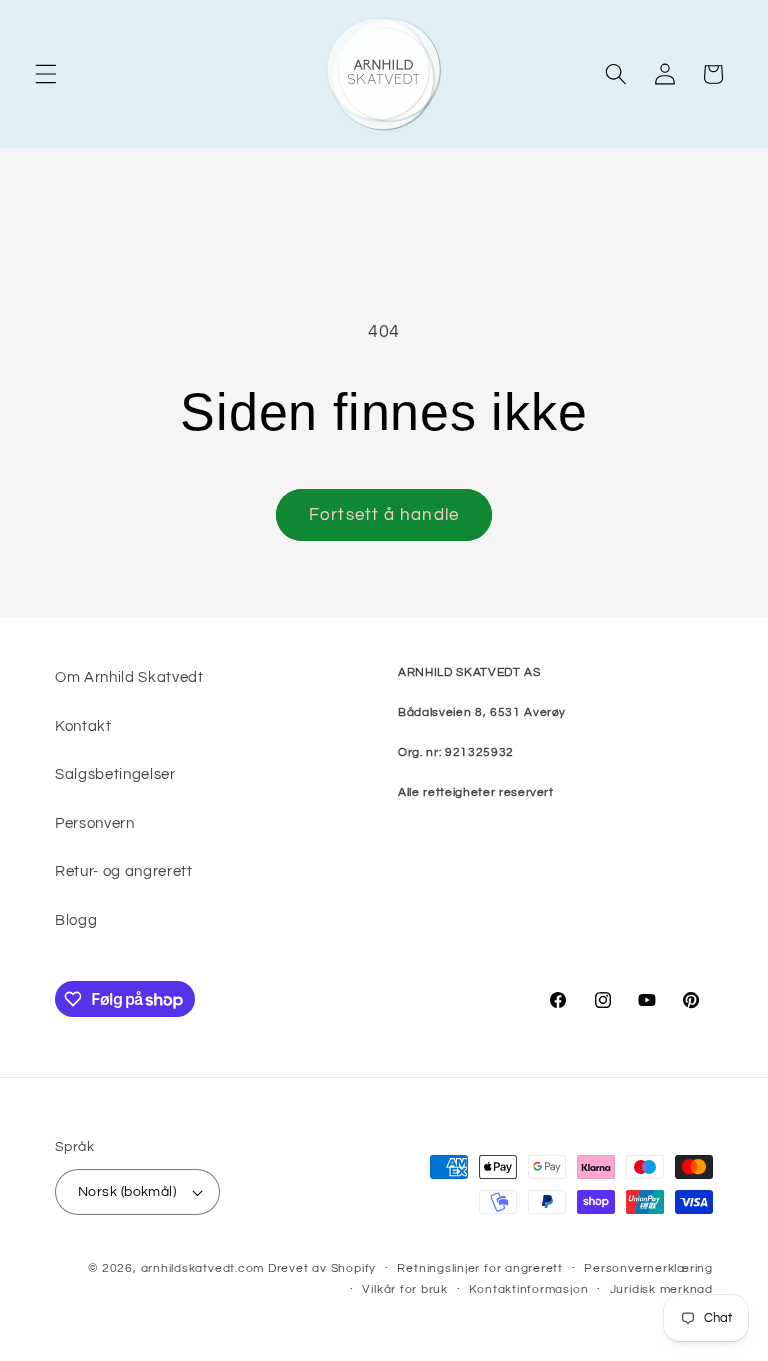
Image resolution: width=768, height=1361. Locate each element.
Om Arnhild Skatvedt (129, 677)
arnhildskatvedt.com (203, 1268)
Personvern (95, 823)
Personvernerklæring (648, 1268)
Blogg (76, 920)
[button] (46, 74)
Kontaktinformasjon (528, 1289)
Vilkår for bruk (405, 1289)
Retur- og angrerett (124, 871)
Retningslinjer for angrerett (480, 1268)
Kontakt (83, 726)
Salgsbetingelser (115, 774)
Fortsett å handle (384, 514)
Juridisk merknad (661, 1289)
